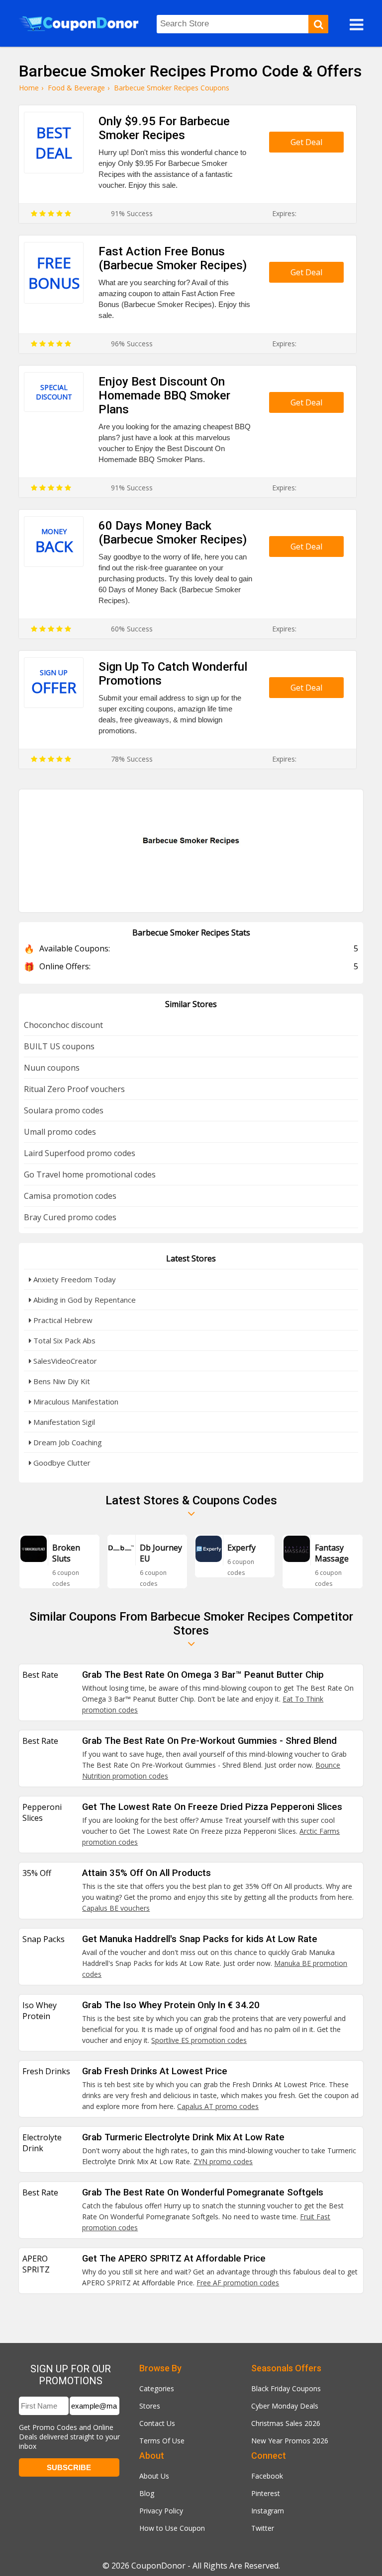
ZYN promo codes (223, 2161)
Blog (147, 2493)
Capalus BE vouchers (116, 1908)
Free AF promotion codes (238, 2283)
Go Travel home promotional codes (90, 1174)
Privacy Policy (161, 2511)
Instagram (268, 2511)
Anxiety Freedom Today (74, 1279)
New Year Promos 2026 (290, 2441)
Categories (157, 2388)
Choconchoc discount (63, 1025)
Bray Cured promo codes (70, 1217)
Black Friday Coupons (286, 2388)
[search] (318, 24)
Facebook (267, 2476)
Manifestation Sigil (63, 1422)
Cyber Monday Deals (285, 2406)
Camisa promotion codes (70, 1196)
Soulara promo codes (64, 1110)
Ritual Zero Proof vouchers (74, 1089)
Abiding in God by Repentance (84, 1300)
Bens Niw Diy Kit (61, 1381)
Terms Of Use (162, 2441)
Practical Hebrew (62, 1320)
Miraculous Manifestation (75, 1402)
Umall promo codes (60, 1132)
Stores (150, 2406)
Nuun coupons (52, 1068)
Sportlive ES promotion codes (199, 2040)
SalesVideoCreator (64, 1361)
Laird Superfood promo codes (80, 1153)
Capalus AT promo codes (218, 2106)
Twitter (263, 2528)
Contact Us (157, 2423)
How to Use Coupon (172, 2528)
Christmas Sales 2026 (286, 2423)
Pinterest (266, 2493)
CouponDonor (158, 2566)
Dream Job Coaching (67, 1442)
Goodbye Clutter (61, 1463)
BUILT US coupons (59, 1046)
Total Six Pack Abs (63, 1340)
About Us (154, 2476)
